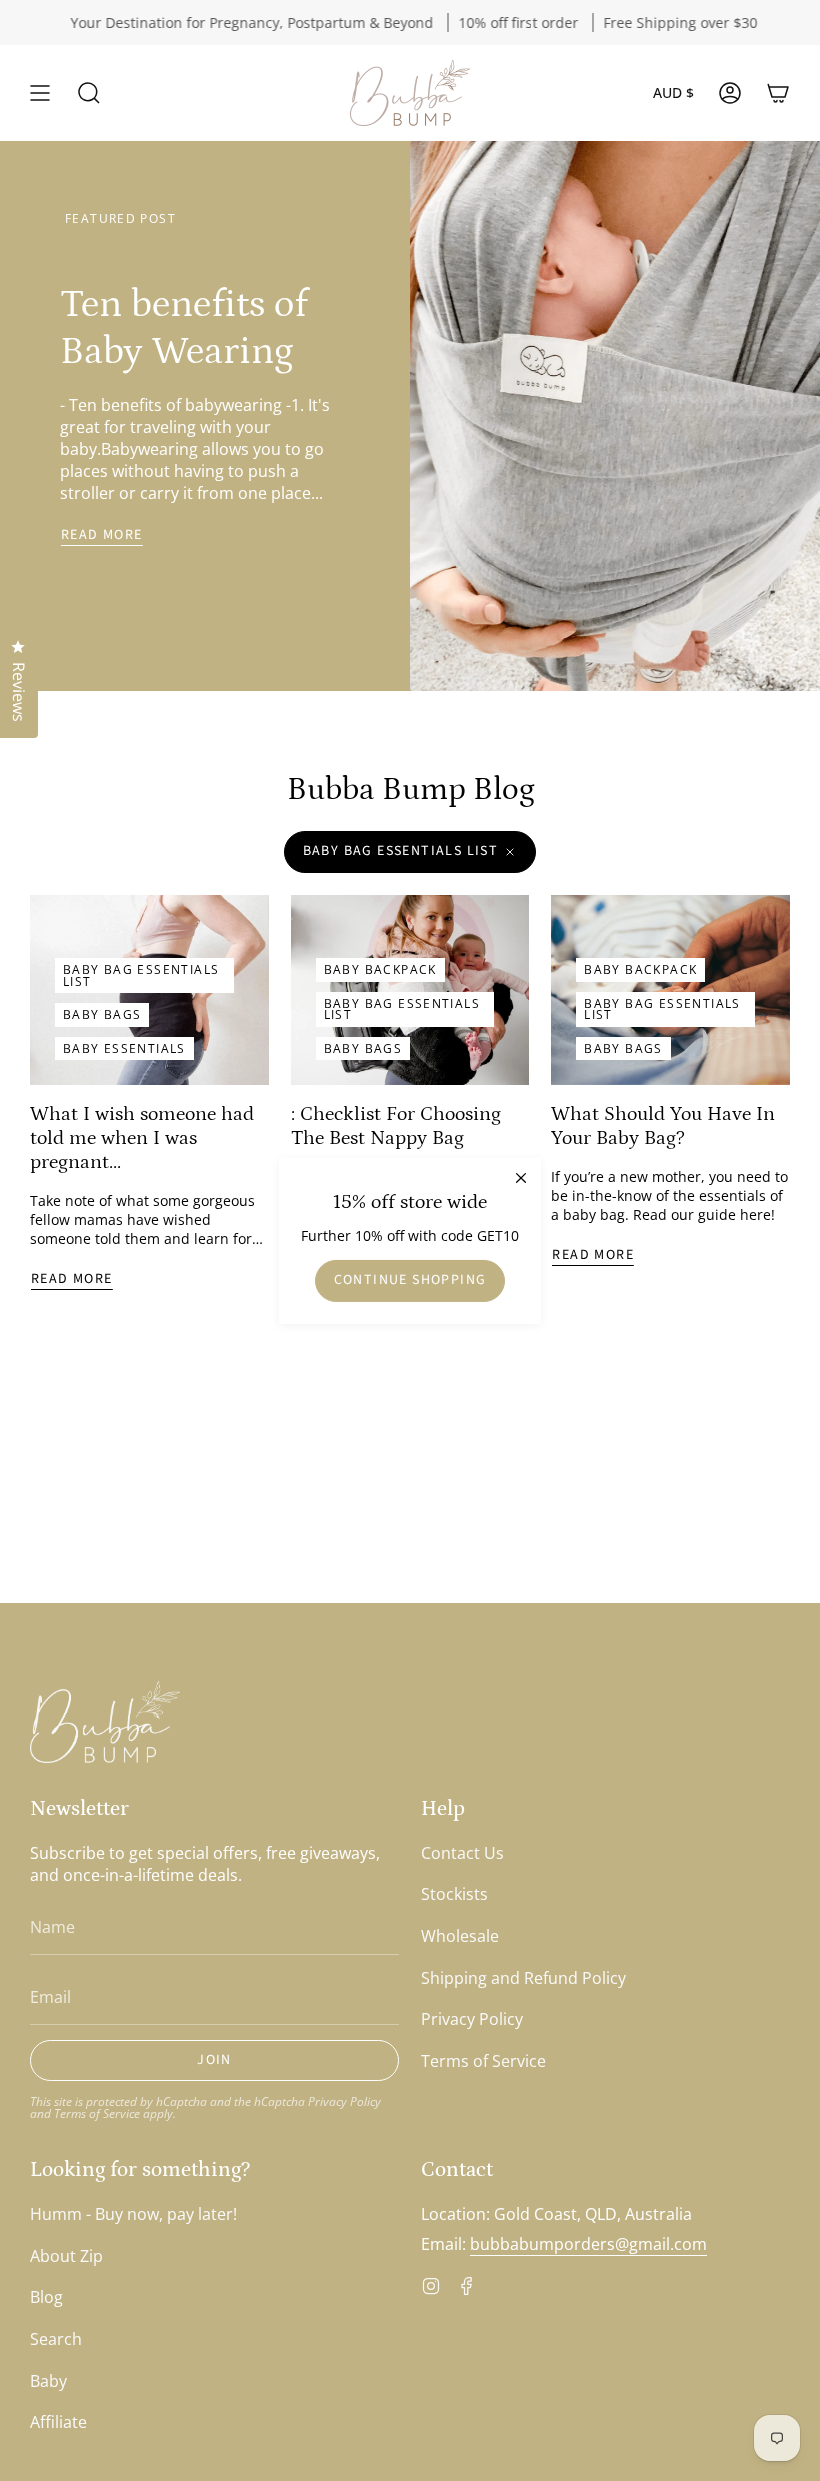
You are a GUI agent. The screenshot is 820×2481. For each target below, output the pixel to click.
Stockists (454, 1894)
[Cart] (778, 93)
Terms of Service (97, 2113)
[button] (89, 93)
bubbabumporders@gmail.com (588, 2244)
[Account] (730, 93)
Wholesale (460, 1936)
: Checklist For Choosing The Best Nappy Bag (396, 1126)
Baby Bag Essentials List (401, 851)
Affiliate (58, 2422)
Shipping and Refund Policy (523, 1978)
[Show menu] (40, 93)
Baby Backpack (380, 969)
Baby (48, 2381)
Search (56, 2339)
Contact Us (462, 1853)
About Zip (66, 2256)
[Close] (521, 1177)
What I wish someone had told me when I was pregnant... (142, 1138)
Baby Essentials (124, 1048)
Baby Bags (102, 1014)
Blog (46, 2297)
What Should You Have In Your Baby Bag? (663, 1126)
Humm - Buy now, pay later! (133, 2214)
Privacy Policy (344, 2101)
